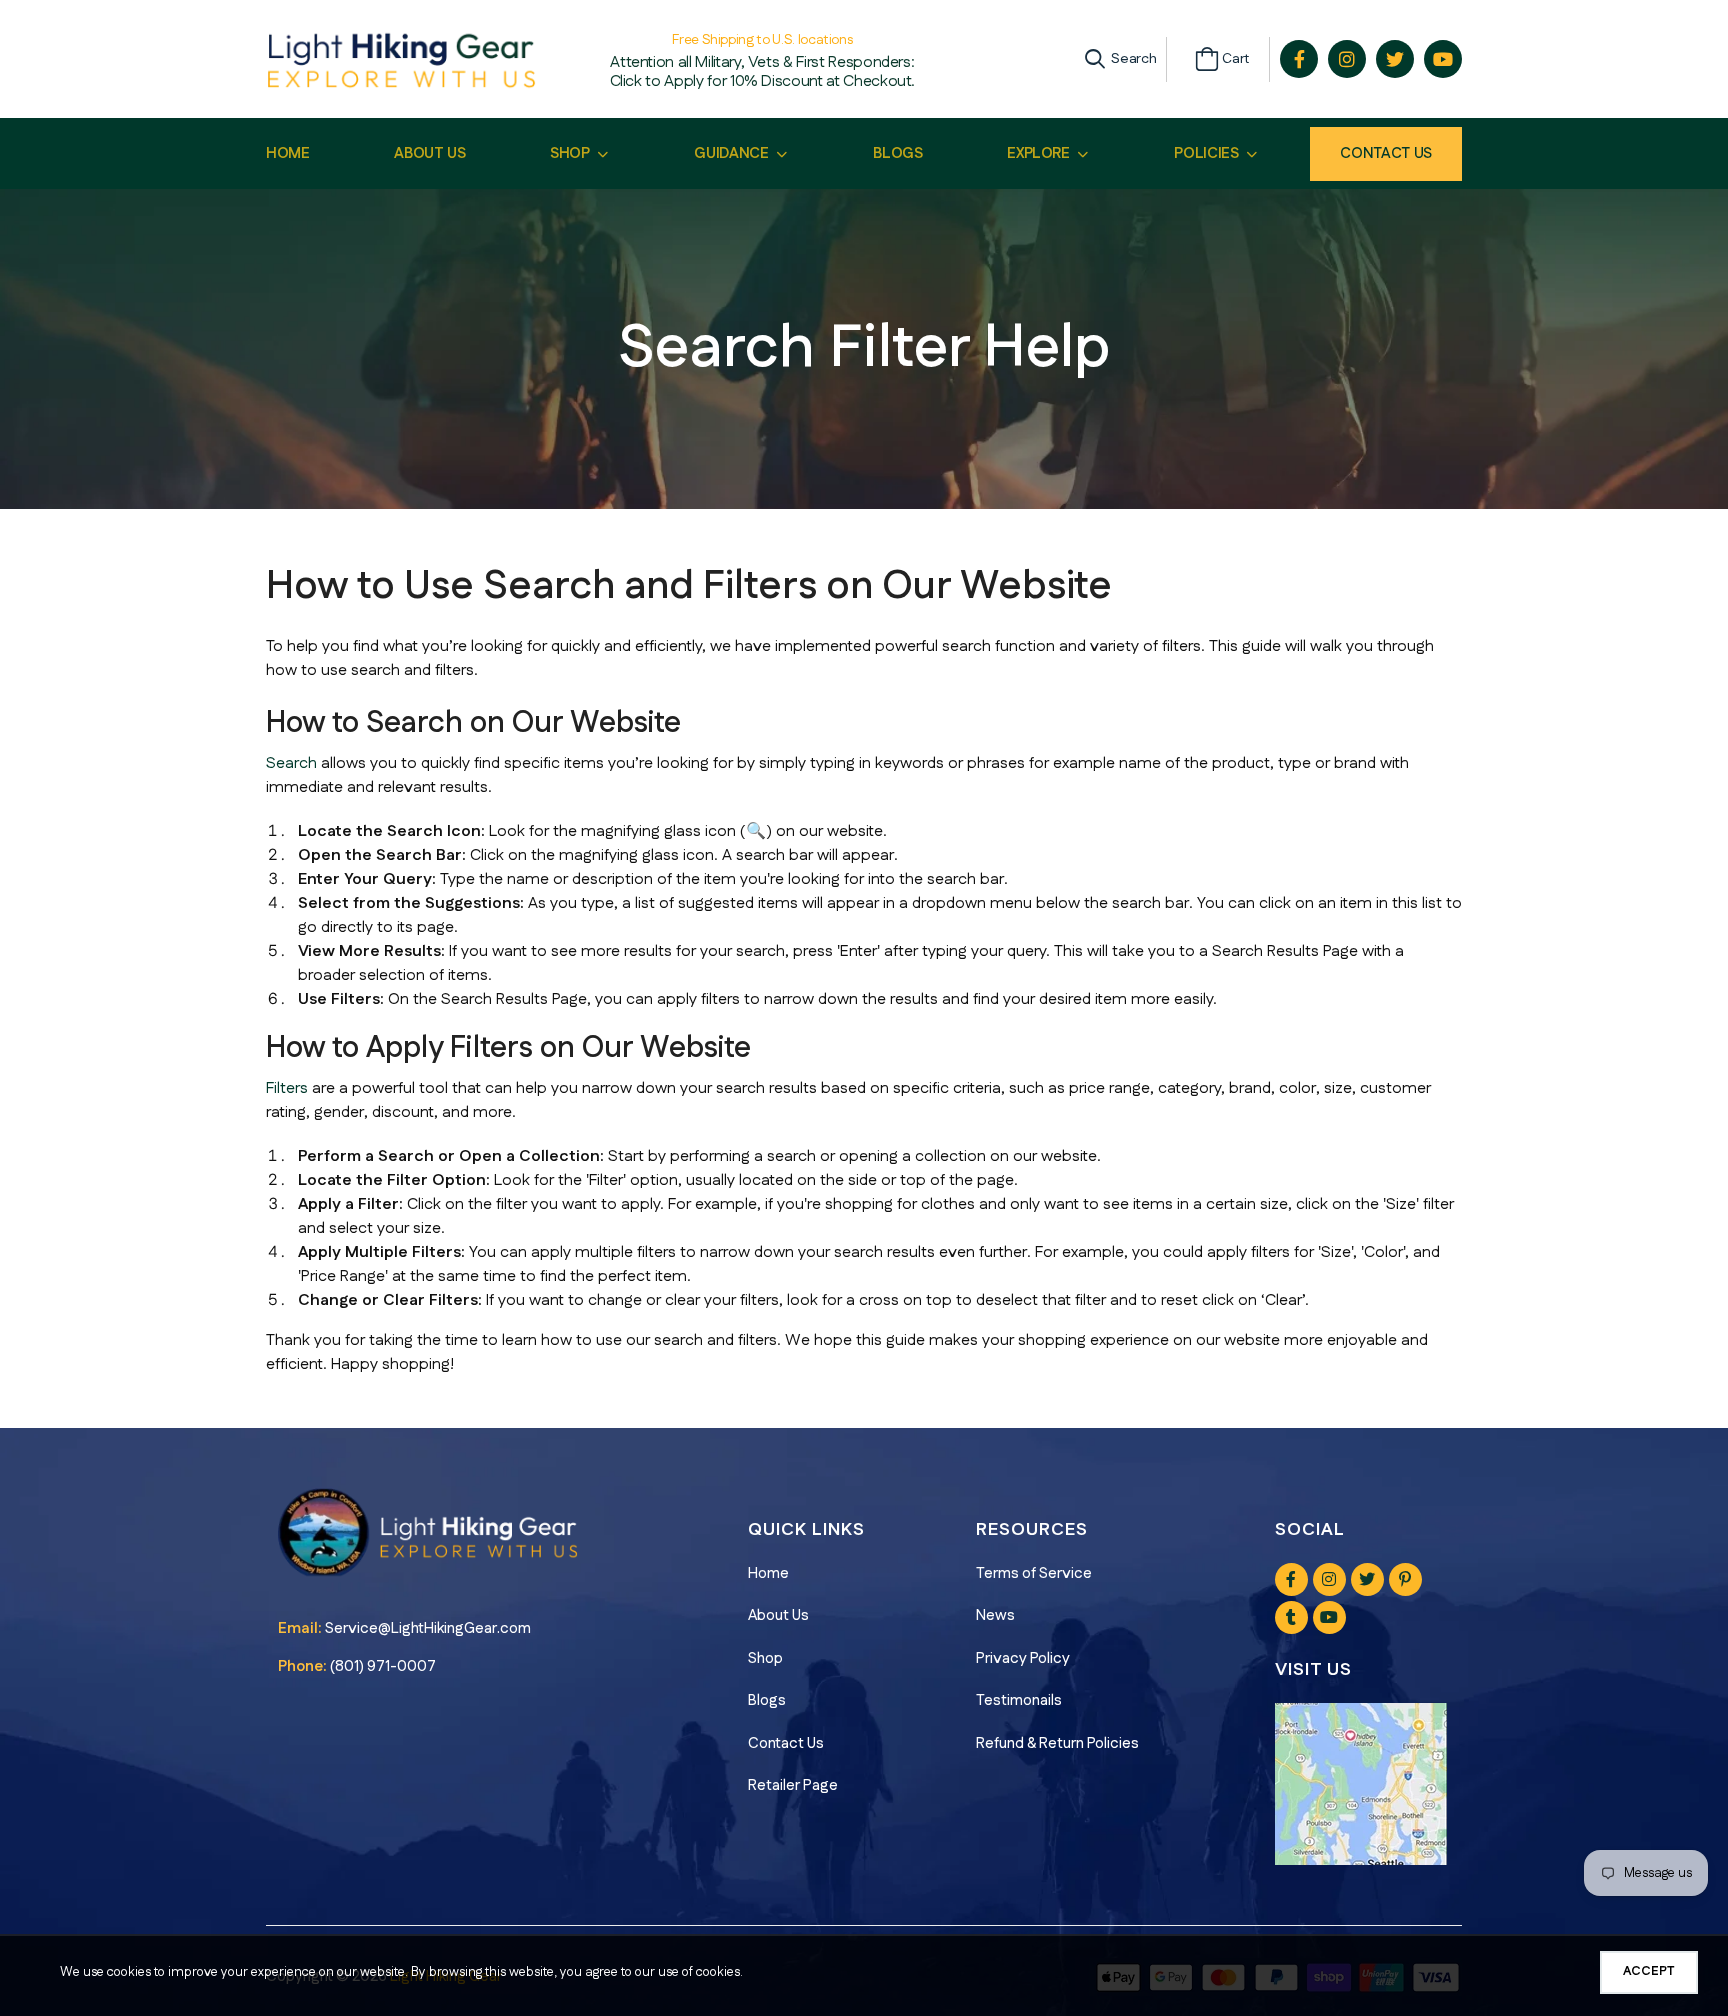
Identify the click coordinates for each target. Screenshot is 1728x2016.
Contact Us (1386, 153)
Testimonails (1019, 1700)
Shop (765, 1658)
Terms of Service (1034, 1573)
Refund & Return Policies (1057, 1743)
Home (768, 1573)
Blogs (767, 1700)
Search (291, 763)
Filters (287, 1088)
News (995, 1615)
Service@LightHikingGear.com (428, 1628)
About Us (778, 1615)
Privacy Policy (1023, 1658)
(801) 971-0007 (383, 1666)
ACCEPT (1649, 1971)
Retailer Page (793, 1785)
